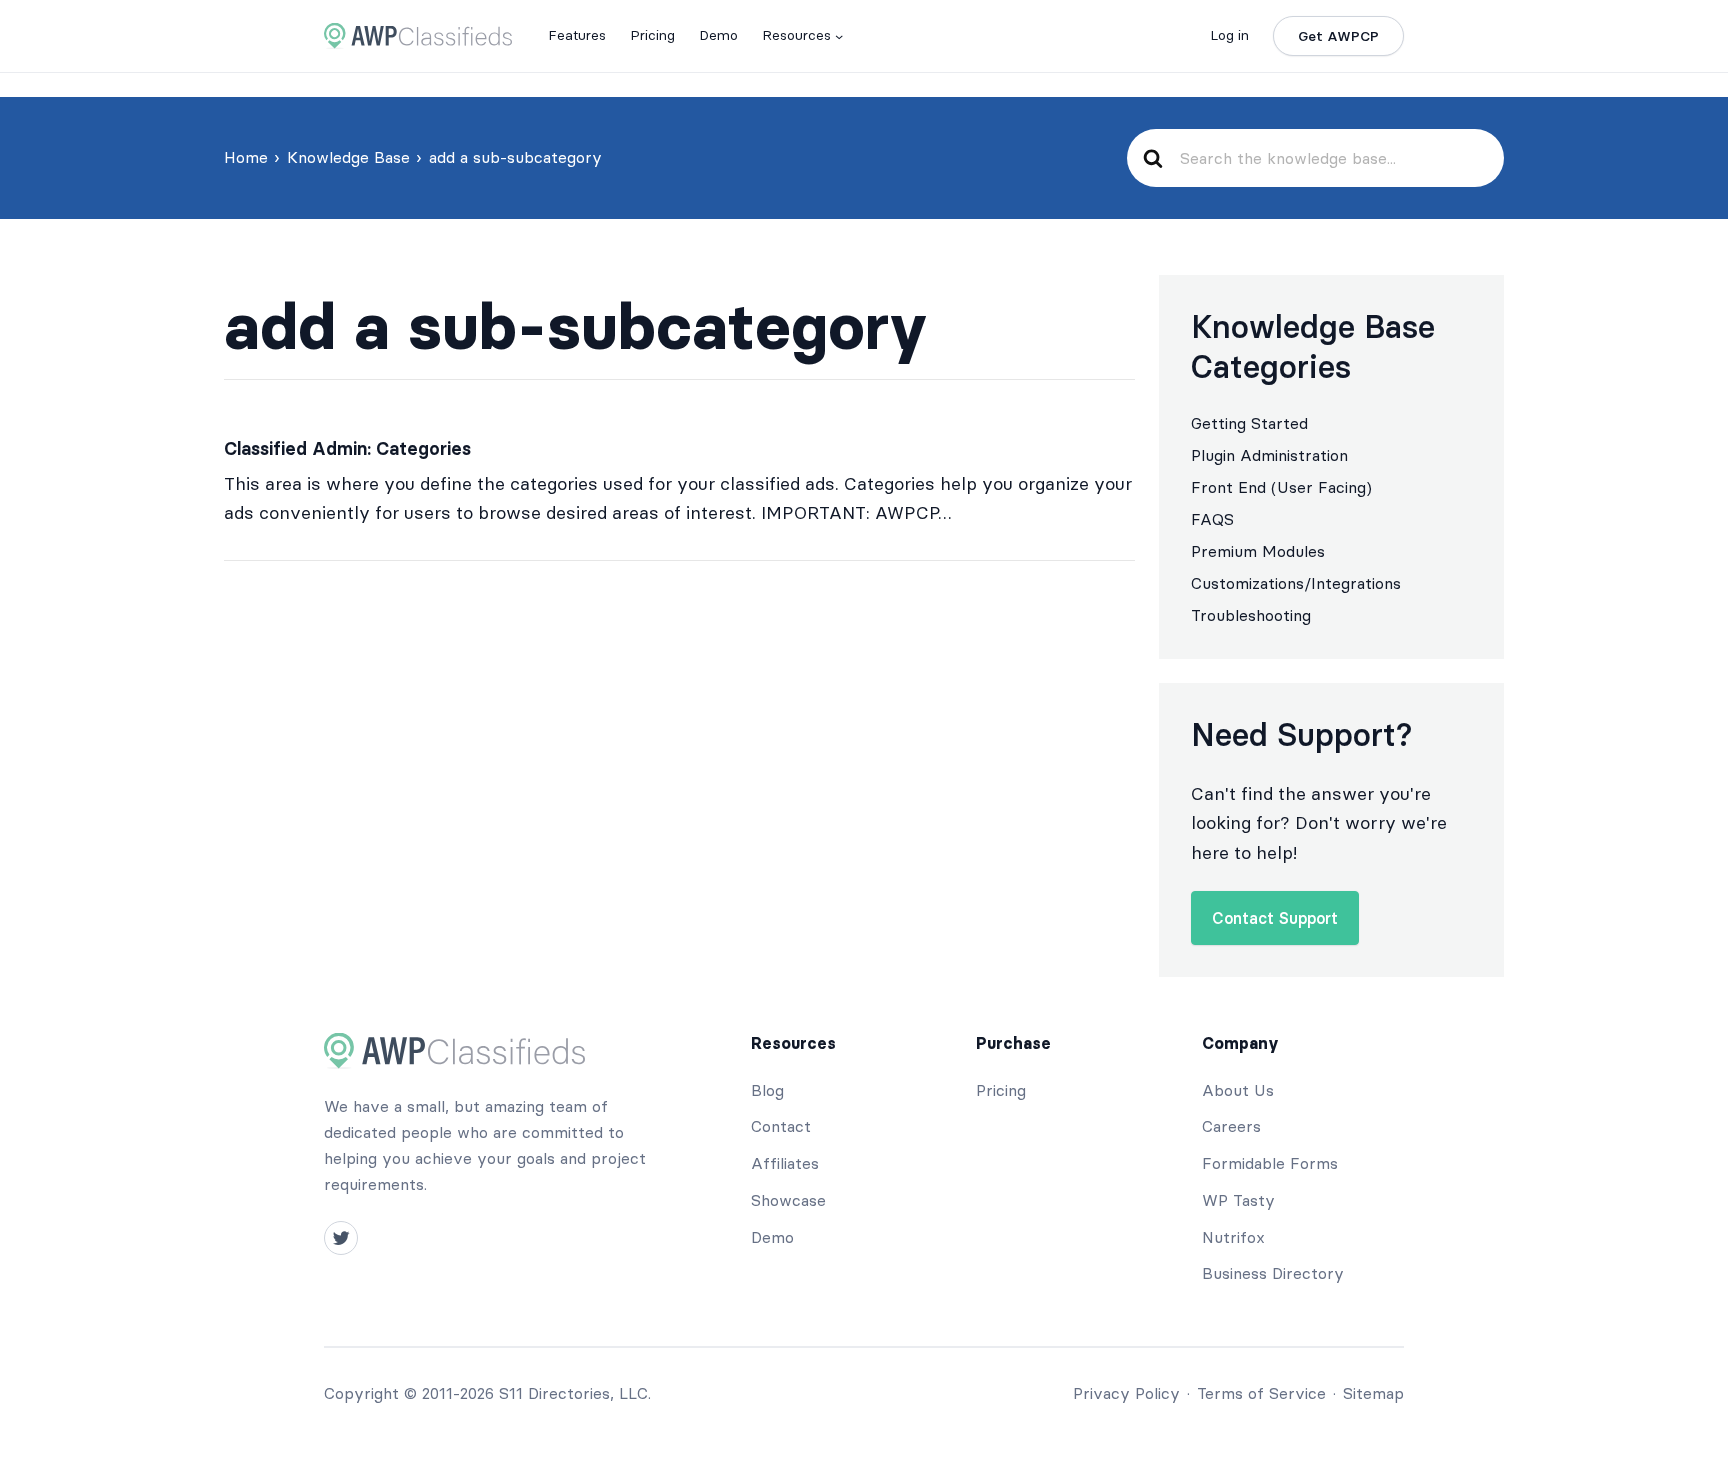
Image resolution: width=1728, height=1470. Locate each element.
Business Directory (1273, 1273)
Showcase (788, 1200)
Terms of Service (1261, 1393)
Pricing (1001, 1090)
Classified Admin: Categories (347, 448)
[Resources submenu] (839, 36)
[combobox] (1333, 158)
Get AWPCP (1338, 36)
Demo (772, 1237)
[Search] (1152, 158)
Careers (1231, 1126)
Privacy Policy (1126, 1393)
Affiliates (785, 1163)
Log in (1229, 35)
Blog (767, 1090)
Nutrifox (1233, 1237)
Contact (781, 1126)
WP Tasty (1238, 1200)
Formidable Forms (1270, 1163)
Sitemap (1373, 1393)
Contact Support (1275, 918)
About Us (1238, 1090)
